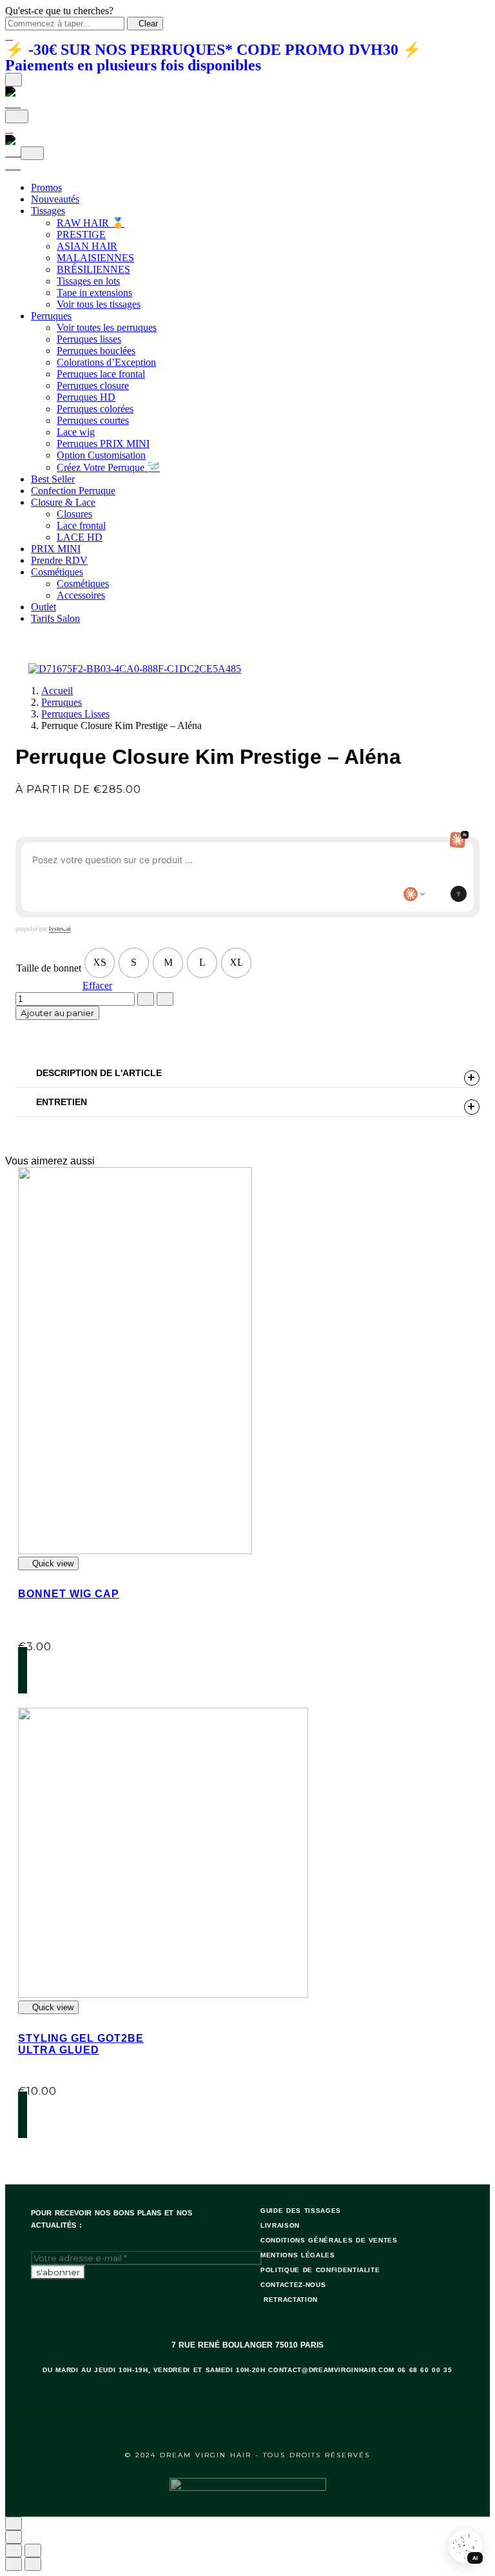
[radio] (100, 963)
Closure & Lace (63, 502)
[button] (88, 1670)
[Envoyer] (459, 894)
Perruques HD (86, 397)
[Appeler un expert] (436, 894)
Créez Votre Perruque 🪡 (108, 467)
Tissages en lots (88, 281)
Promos (46, 187)
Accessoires (81, 595)
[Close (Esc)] (14, 2551)
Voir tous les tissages (99, 304)
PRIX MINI (56, 549)
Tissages (48, 211)
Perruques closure (93, 385)
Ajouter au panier (57, 1013)
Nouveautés (55, 199)
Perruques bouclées (96, 351)
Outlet (44, 607)
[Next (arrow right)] (33, 2564)
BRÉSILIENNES (93, 269)
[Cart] (13, 104)
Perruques (51, 316)
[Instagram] (266, 2421)
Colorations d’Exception (106, 362)
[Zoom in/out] (33, 2551)
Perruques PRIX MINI (103, 444)
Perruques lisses (89, 339)
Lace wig (76, 432)
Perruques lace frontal (101, 374)
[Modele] (414, 894)
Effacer (97, 985)
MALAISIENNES (95, 258)
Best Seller (53, 479)
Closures (74, 514)
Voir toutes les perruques (107, 327)
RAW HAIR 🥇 (91, 223)
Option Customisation (101, 455)
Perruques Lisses (75, 714)
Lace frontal (81, 525)
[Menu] (14, 80)
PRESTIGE (81, 235)
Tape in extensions (94, 293)
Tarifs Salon (55, 618)
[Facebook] (232, 2421)
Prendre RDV (59, 560)
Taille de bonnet (49, 968)
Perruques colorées (95, 409)
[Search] (17, 116)
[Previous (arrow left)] (14, 2564)
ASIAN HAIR (87, 246)
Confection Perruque (73, 491)
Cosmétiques (57, 572)
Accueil (57, 691)
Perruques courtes (93, 420)
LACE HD (80, 537)
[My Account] (13, 153)
